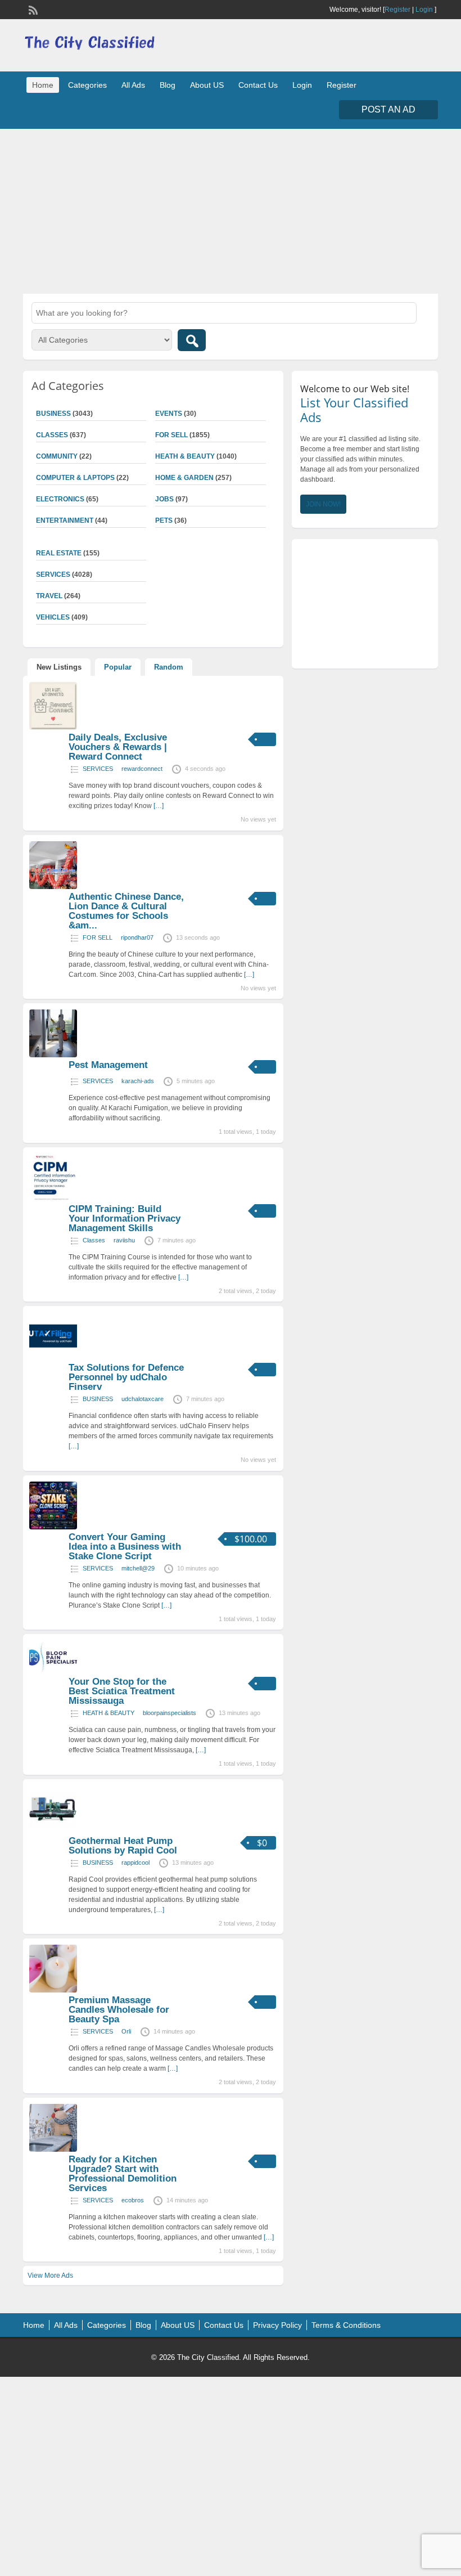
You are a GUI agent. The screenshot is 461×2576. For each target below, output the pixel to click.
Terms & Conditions (346, 2325)
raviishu (124, 1240)
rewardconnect (142, 769)
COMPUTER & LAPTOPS (75, 478)
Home (43, 85)
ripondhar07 (137, 937)
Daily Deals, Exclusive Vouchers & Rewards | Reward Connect (118, 747)
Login (424, 10)
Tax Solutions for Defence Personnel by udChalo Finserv (126, 1377)
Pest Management (108, 1065)
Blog (168, 85)
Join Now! (323, 504)
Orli (126, 2031)
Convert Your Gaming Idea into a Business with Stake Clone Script (125, 1547)
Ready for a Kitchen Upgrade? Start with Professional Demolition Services (123, 2174)
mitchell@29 (138, 1568)
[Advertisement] (231, 210)
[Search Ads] (192, 340)
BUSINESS (98, 1399)
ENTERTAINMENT (65, 520)
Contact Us (258, 85)
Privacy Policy (277, 2325)
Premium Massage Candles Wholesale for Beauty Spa (119, 2010)
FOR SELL (171, 435)
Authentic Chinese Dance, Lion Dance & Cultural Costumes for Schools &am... (126, 911)
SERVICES (98, 769)
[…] (159, 806)
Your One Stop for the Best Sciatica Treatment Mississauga (122, 1691)
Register (397, 10)
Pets (164, 520)
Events (169, 414)
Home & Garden (184, 478)
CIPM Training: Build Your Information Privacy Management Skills (125, 1219)
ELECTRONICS (60, 499)
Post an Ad (388, 109)
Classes (94, 1240)
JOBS (164, 499)
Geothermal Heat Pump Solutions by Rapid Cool (123, 1846)
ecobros (133, 2200)
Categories (87, 85)
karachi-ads (138, 1081)
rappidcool (135, 1863)
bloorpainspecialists (170, 1713)
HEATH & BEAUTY (185, 456)
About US (207, 85)
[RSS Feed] (32, 9)
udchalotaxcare (143, 1399)
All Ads (133, 85)
